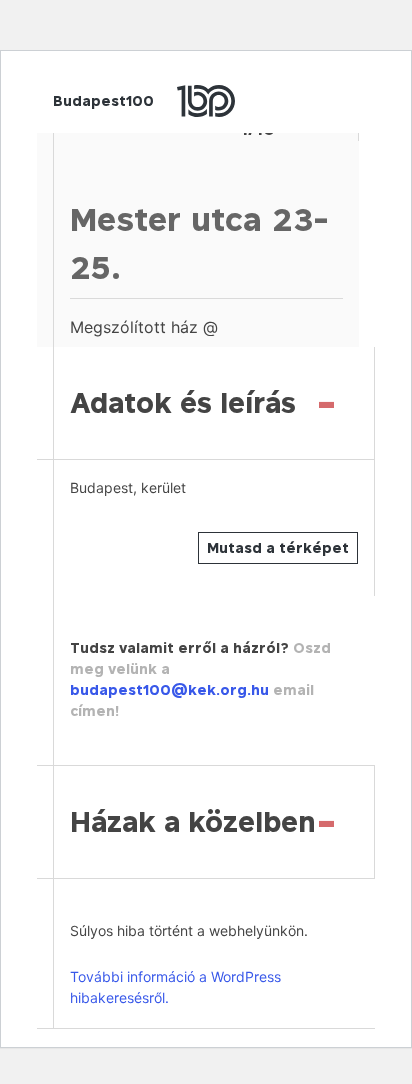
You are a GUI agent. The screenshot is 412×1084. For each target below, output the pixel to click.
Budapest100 (103, 100)
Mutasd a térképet (278, 547)
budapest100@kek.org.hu (169, 689)
